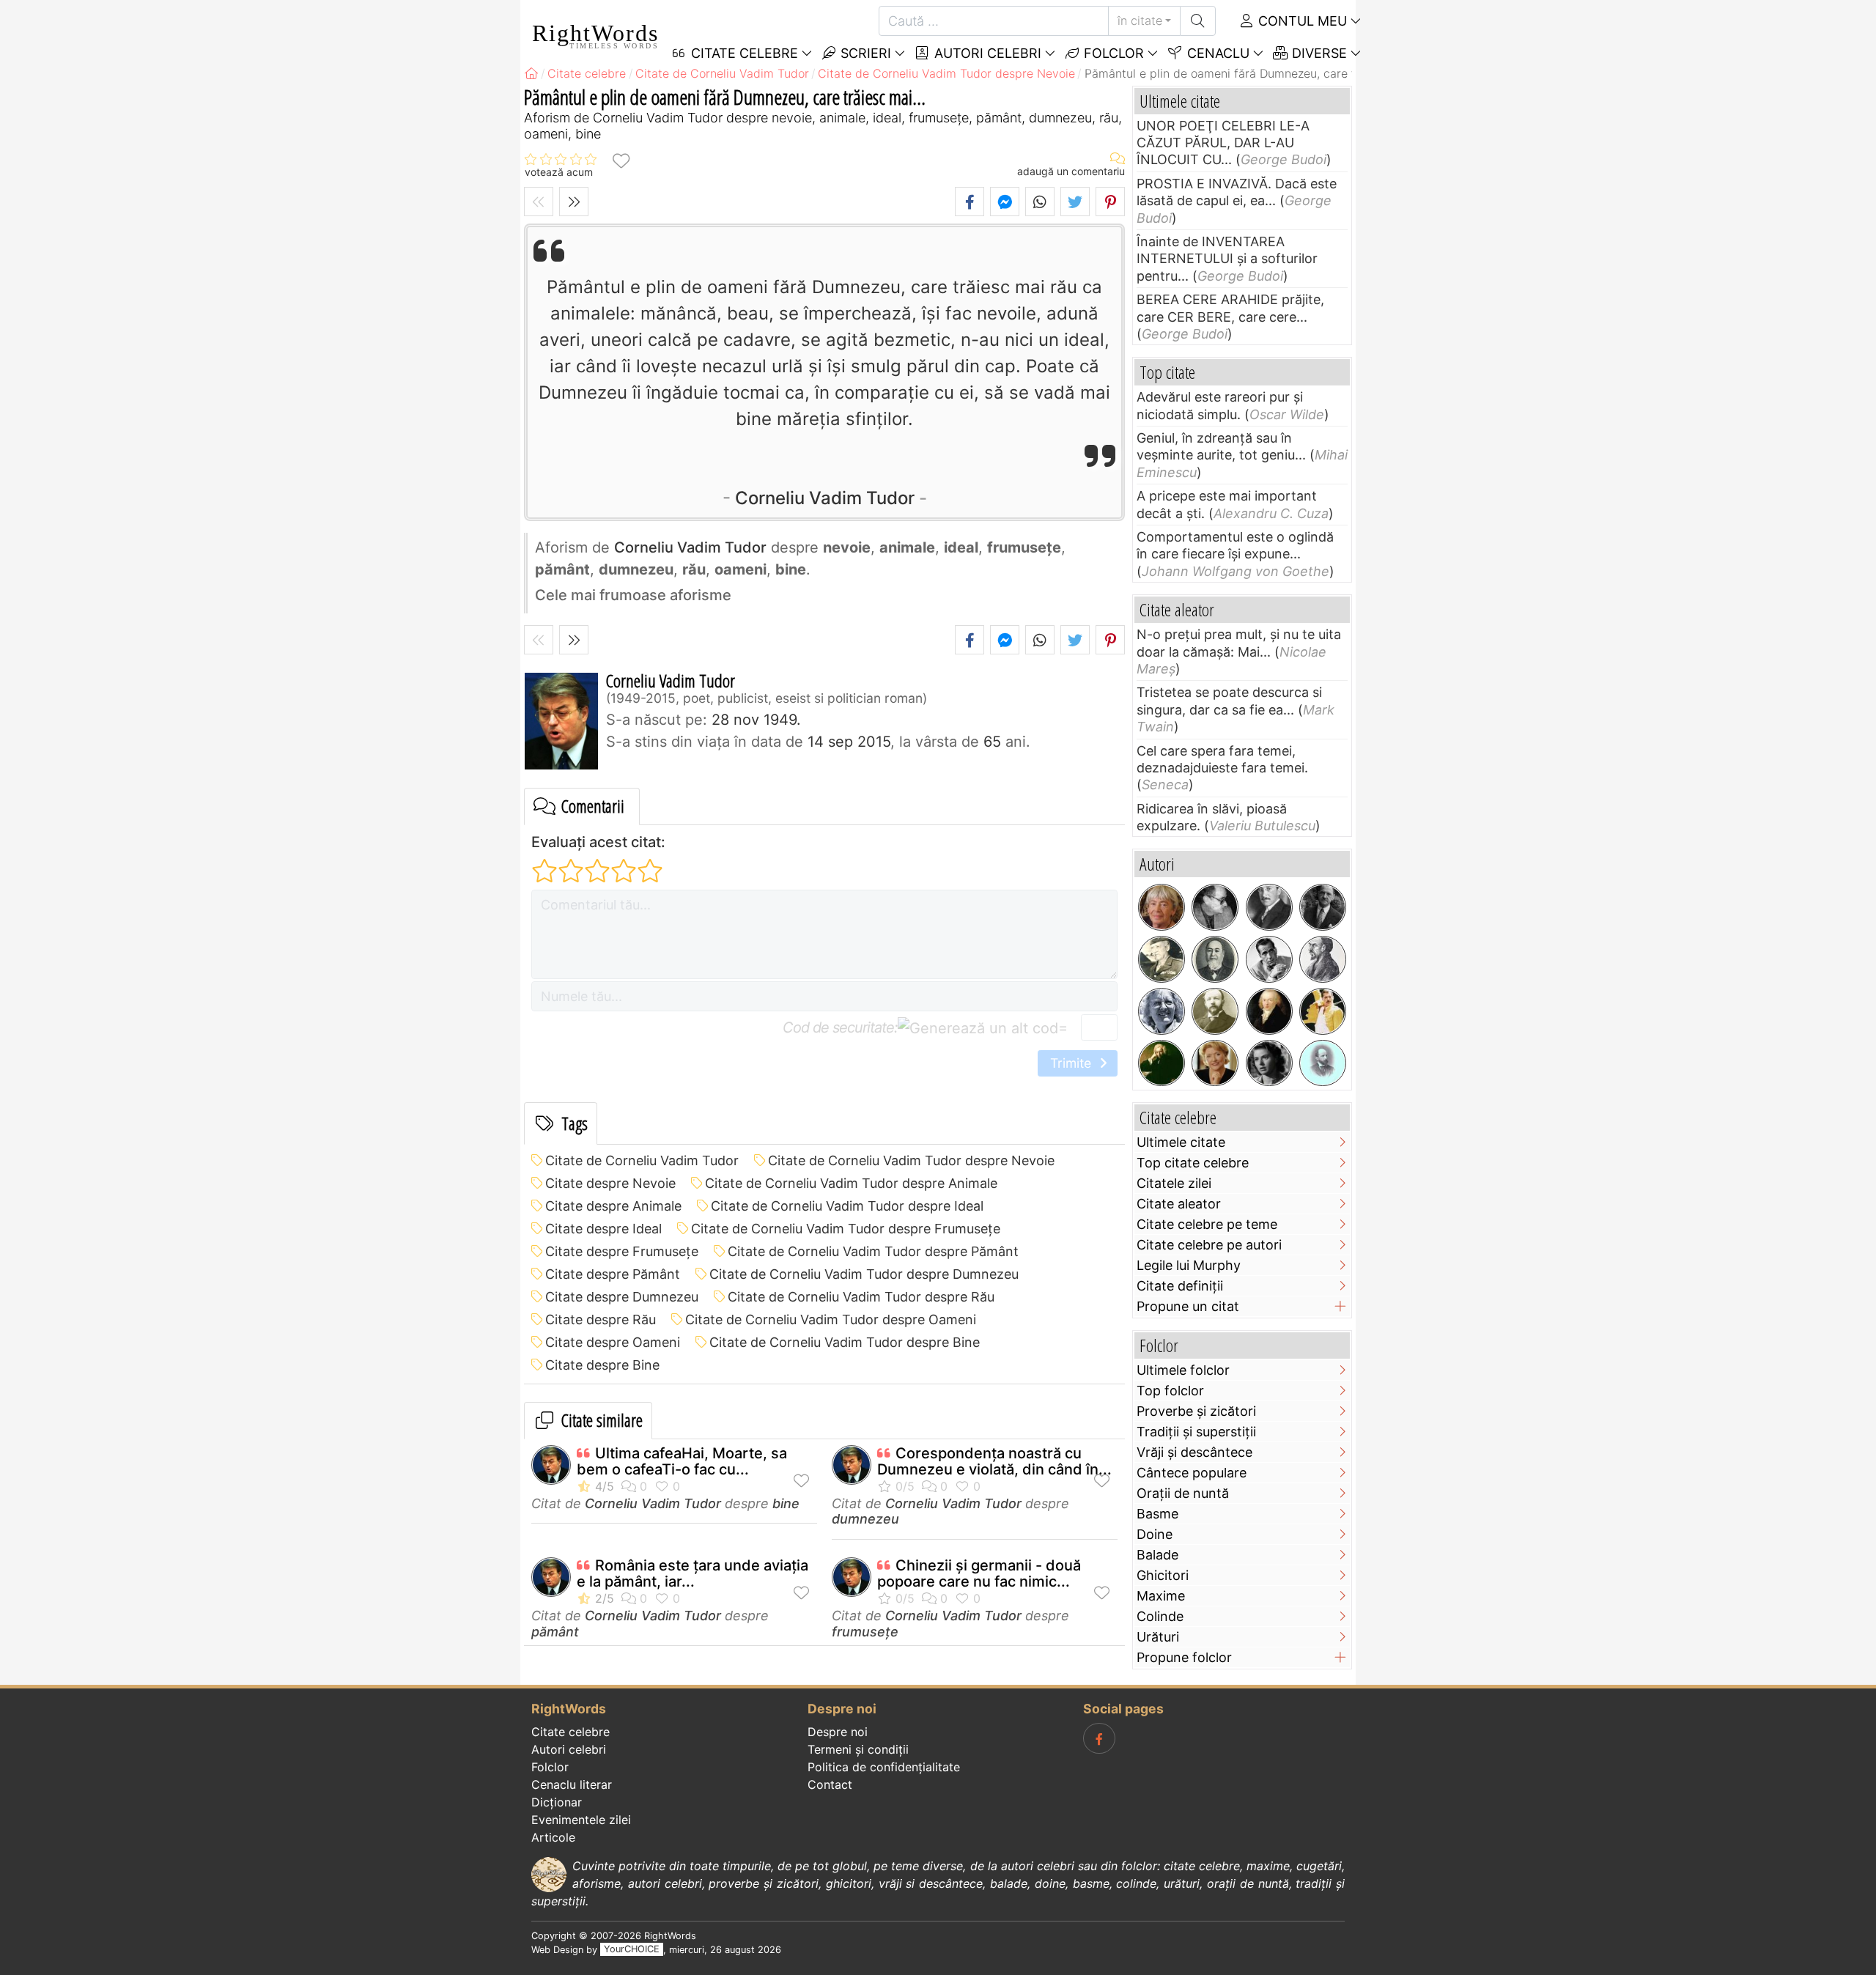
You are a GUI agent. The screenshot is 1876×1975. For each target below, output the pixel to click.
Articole (553, 1837)
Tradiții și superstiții (1196, 1432)
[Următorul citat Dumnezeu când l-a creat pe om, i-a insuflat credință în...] (574, 202)
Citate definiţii (1180, 1286)
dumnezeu (865, 1519)
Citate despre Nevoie (610, 1183)
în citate (1140, 21)
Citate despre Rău (601, 1319)
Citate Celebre (743, 53)
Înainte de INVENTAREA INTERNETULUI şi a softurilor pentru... (1227, 259)
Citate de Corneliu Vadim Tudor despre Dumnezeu (864, 1274)
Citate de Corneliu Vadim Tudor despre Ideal (847, 1206)
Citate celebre (570, 1732)
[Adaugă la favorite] (621, 160)
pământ (555, 1632)
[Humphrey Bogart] (1269, 959)
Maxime (1161, 1596)
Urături (1158, 1637)
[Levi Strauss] (1215, 959)
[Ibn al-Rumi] (1323, 959)
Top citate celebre (1193, 1163)
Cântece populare (1192, 1473)
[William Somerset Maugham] (1323, 907)
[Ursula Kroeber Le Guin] (1162, 907)
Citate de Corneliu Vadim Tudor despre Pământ (873, 1251)
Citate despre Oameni (613, 1342)
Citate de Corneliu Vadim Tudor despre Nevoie (911, 1160)
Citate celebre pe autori (1209, 1245)
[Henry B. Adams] (1323, 1063)
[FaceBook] (1099, 1738)
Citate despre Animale (613, 1206)
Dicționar (557, 1802)
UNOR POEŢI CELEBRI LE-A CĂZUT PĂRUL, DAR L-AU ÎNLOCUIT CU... (1223, 143)
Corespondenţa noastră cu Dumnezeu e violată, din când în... (994, 1461)
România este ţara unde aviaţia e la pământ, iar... (693, 1573)
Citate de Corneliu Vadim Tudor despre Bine (845, 1342)
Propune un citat (1188, 1306)
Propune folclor (1184, 1657)
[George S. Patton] (1162, 959)
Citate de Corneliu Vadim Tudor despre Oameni (831, 1319)
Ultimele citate (1181, 1142)
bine (786, 1503)
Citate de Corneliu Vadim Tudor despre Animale (851, 1183)
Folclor (1112, 53)
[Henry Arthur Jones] (1215, 1011)
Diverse (1318, 53)
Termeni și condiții (858, 1749)
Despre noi (838, 1732)
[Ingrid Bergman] (1269, 1063)
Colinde (1160, 1616)
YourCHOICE (632, 1950)
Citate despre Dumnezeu (622, 1297)
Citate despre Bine (602, 1365)
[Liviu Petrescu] (1215, 907)
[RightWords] (531, 73)
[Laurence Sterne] (1162, 1063)
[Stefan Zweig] (1269, 907)
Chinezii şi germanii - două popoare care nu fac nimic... (979, 1573)
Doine (1155, 1534)
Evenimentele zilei (581, 1820)
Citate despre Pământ (613, 1274)
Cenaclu (1216, 53)
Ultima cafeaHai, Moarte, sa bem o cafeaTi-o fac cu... (682, 1461)
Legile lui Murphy (1189, 1265)
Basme (1157, 1514)
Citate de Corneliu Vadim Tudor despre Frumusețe (846, 1229)
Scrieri (864, 53)
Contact (830, 1784)
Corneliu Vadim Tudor (825, 498)
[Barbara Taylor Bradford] (1215, 1063)
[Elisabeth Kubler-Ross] (1162, 1011)
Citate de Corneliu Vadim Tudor (642, 1160)
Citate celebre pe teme (1207, 1224)
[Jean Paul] (1269, 1011)
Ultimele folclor (1183, 1370)
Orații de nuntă (1183, 1493)
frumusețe (865, 1632)
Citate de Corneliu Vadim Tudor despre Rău (861, 1297)
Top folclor (1170, 1391)
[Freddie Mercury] (1323, 1011)
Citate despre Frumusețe (622, 1251)
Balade (1157, 1555)
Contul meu (1301, 21)
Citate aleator (1179, 1204)
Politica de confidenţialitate (884, 1767)
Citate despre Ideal (603, 1229)
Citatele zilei (1174, 1183)
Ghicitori (1163, 1575)
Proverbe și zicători (1196, 1411)
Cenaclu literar (572, 1784)
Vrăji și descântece (1194, 1452)
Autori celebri (986, 53)
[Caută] (1198, 21)
